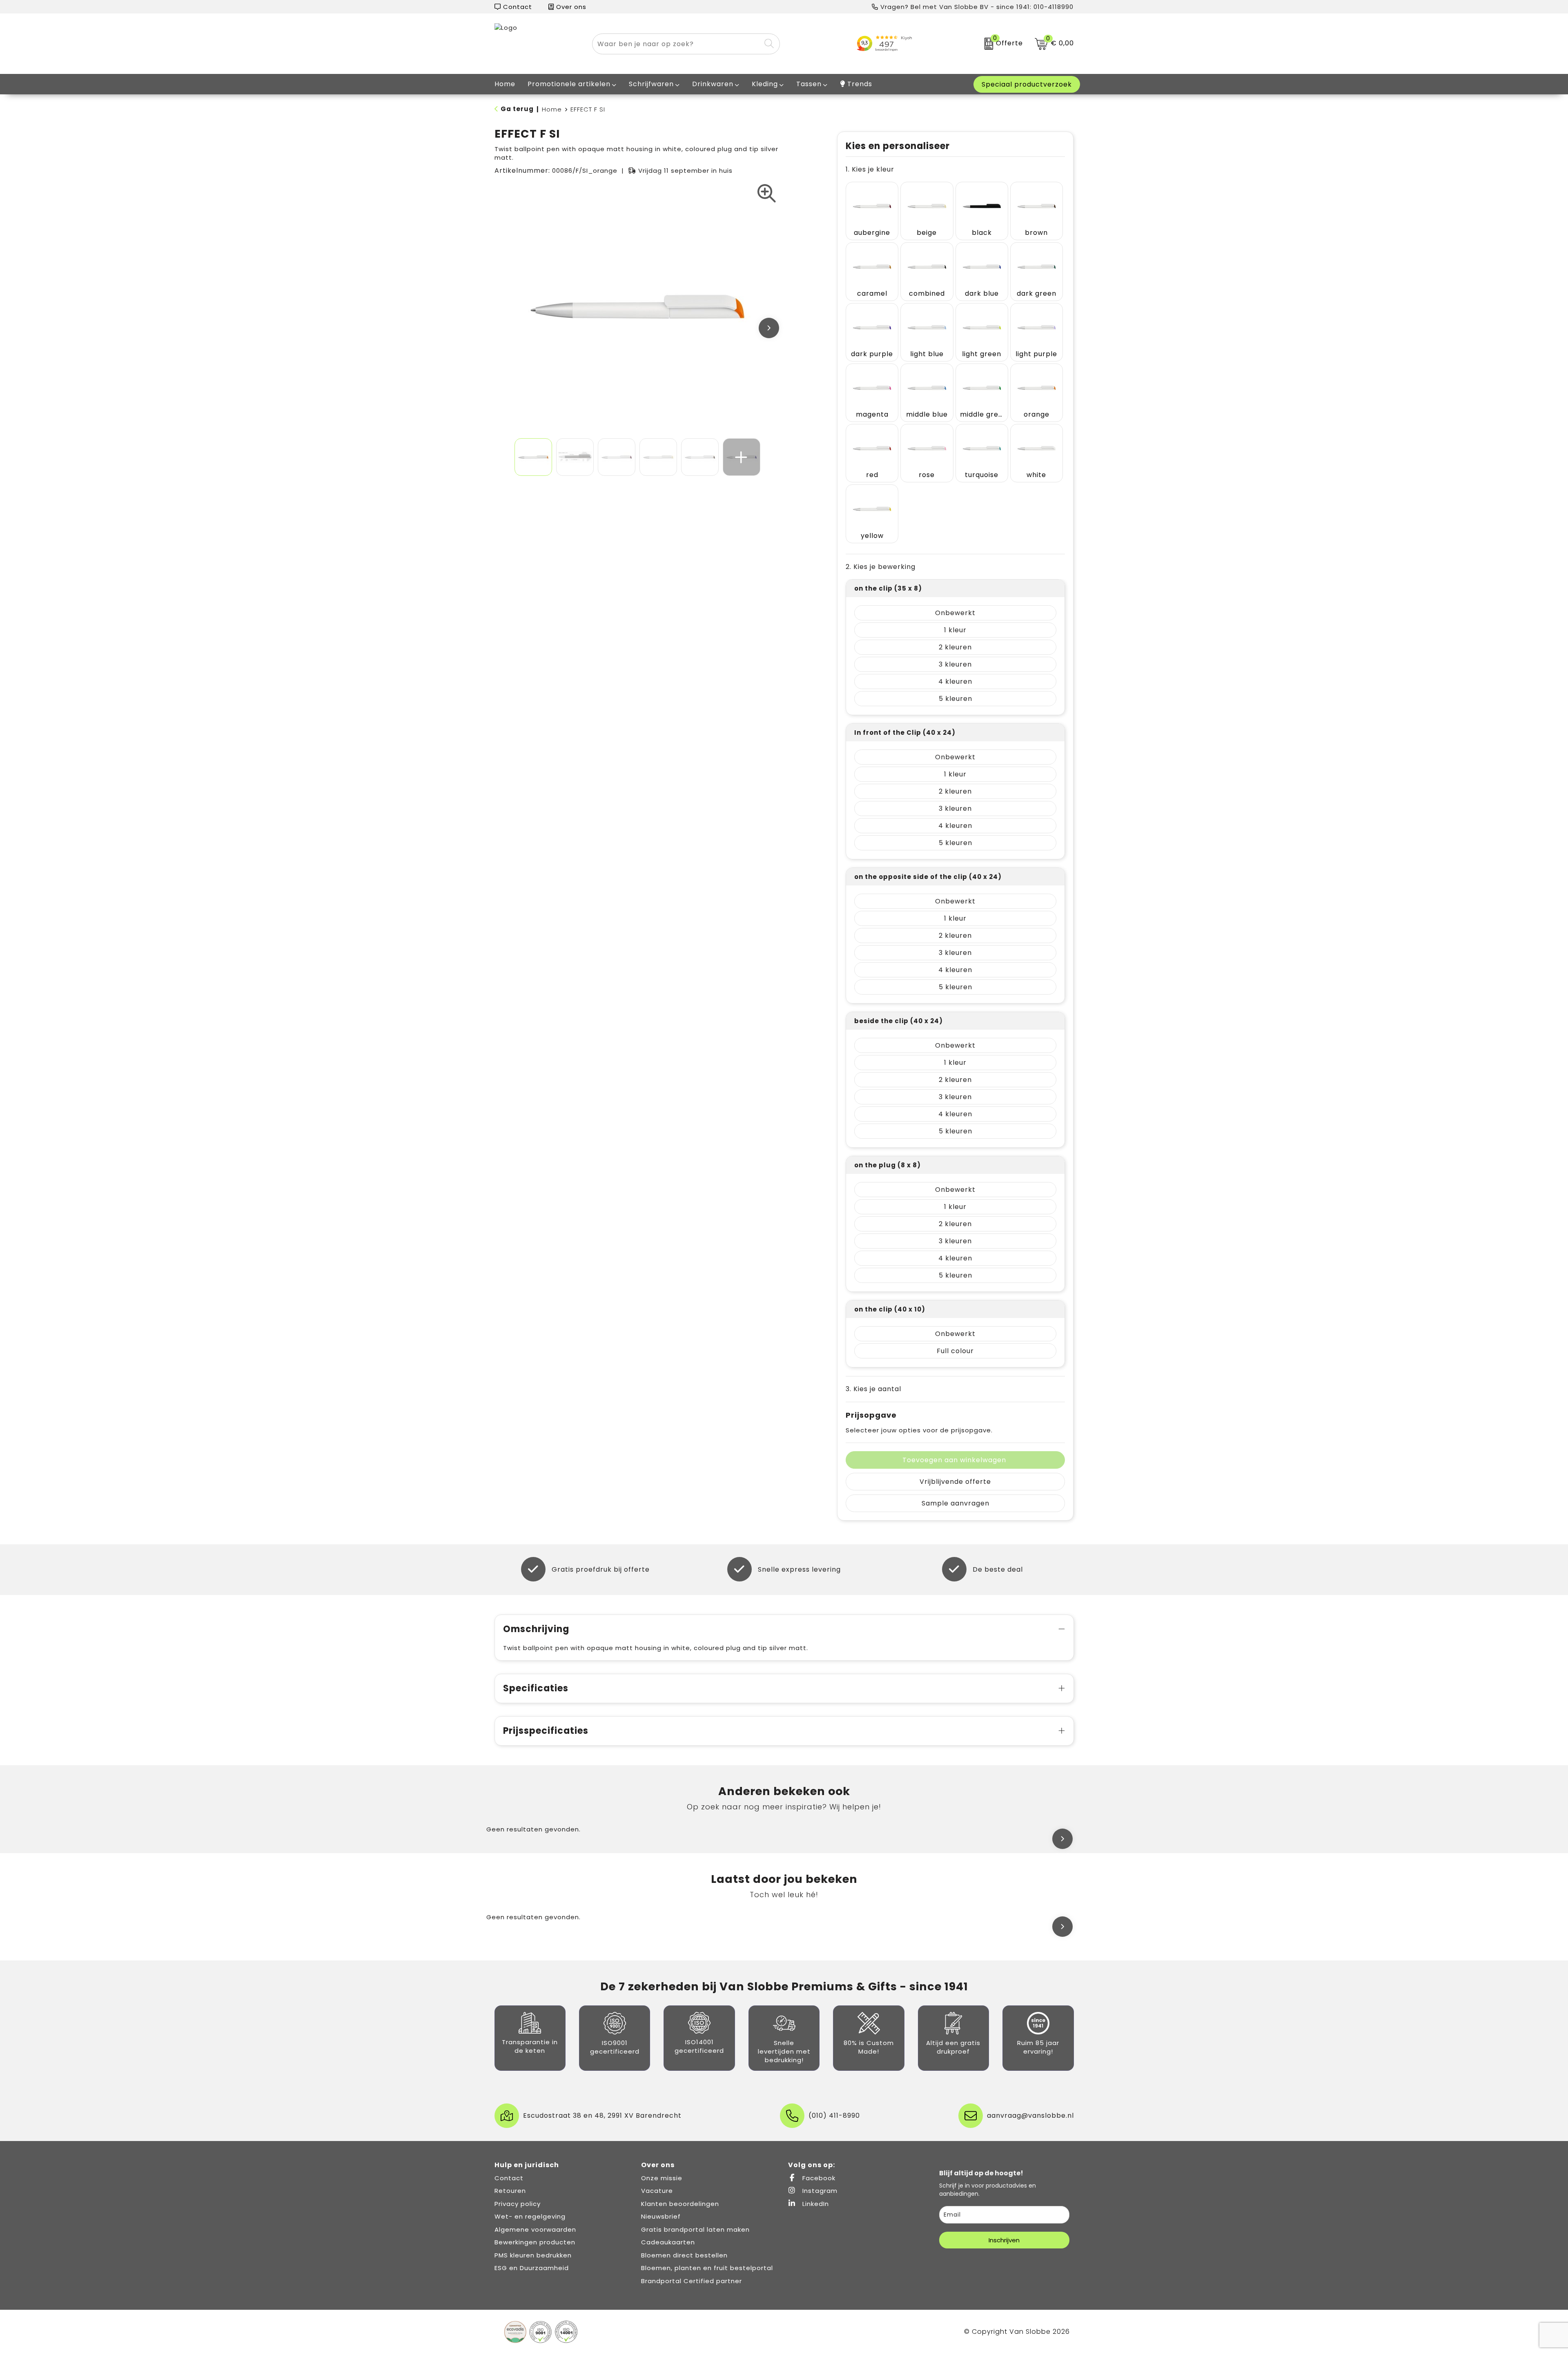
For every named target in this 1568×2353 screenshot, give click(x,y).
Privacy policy (518, 2204)
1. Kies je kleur (870, 169)
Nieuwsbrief (661, 2216)
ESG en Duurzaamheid (532, 2268)
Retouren (510, 2191)
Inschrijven (1004, 2240)
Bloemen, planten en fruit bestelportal (707, 2268)
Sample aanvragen (955, 1503)
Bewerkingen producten (535, 2242)
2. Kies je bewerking (881, 567)
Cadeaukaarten (668, 2242)
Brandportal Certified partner (692, 2281)
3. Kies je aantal (873, 1389)
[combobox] (677, 44)
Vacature (657, 2191)
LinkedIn (815, 2204)
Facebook (818, 2178)
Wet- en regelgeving (530, 2216)
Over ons (570, 7)
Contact (517, 7)
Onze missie (662, 2178)
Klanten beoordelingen (680, 2204)
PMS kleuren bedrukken (533, 2255)
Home (552, 109)
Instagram (819, 2191)
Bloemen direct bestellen (684, 2255)
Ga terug (517, 109)
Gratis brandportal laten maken (695, 2229)
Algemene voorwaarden (535, 2229)
